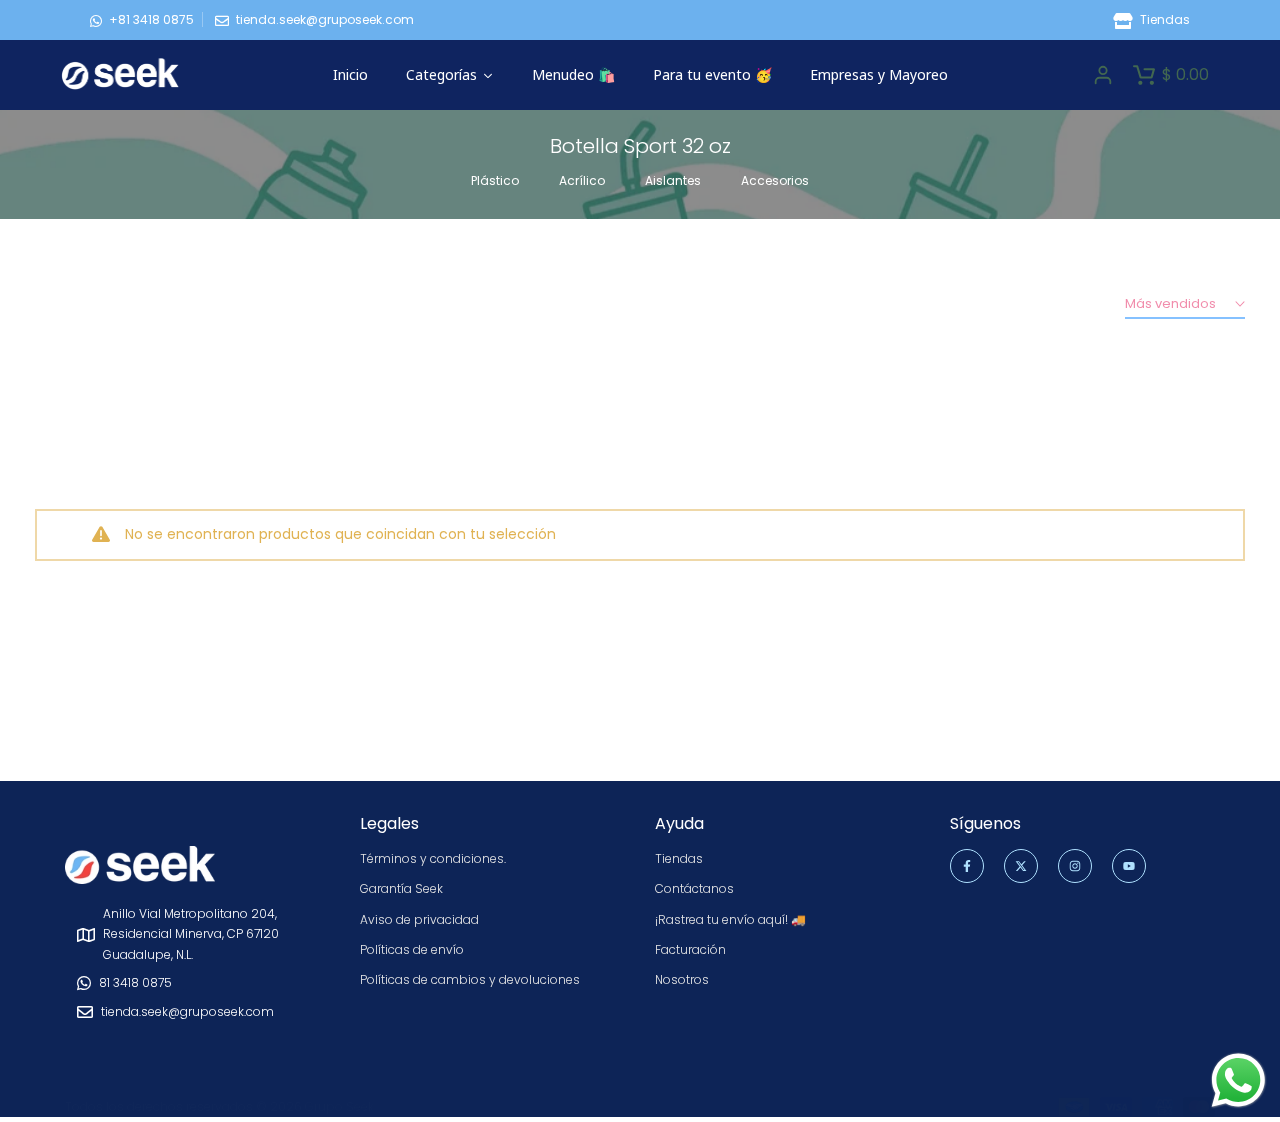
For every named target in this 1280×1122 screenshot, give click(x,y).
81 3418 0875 (135, 982)
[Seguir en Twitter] (1021, 866)
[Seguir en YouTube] (1129, 866)
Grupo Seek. (340, 1106)
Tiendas (1163, 19)
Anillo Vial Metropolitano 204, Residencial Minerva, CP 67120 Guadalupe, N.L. (191, 934)
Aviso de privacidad (419, 918)
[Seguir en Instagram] (1075, 866)
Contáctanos (694, 888)
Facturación (690, 949)
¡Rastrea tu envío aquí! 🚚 (730, 918)
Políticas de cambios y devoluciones (470, 979)
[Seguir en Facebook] (967, 866)
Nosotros (682, 979)
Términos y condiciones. (433, 858)
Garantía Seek (401, 888)
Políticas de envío (412, 949)
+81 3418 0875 (151, 19)
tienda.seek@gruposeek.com (325, 19)
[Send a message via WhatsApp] (1238, 1080)
